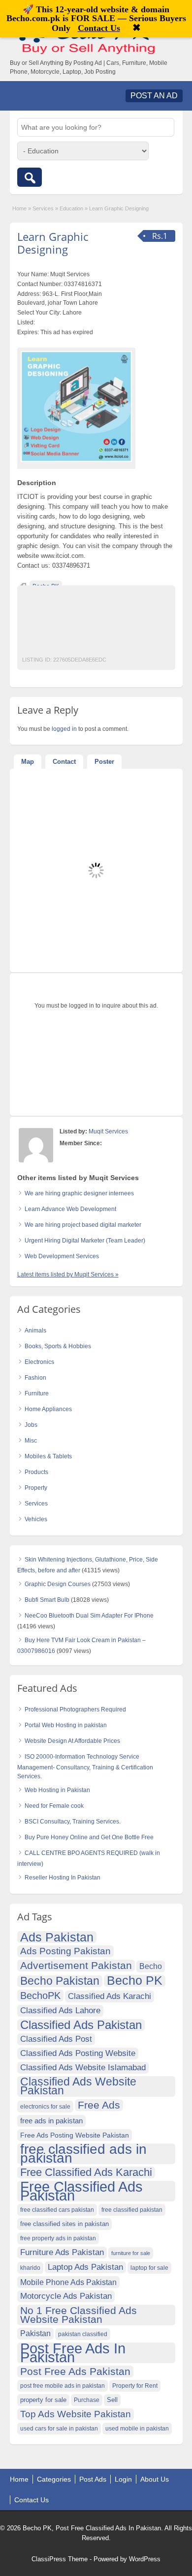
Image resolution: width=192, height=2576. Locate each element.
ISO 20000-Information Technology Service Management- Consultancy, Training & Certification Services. (85, 1766)
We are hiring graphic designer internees (79, 1193)
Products (36, 1472)
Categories (54, 2479)
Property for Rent (135, 2386)
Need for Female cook (54, 1806)
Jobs (31, 1425)
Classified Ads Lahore (60, 2011)
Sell (112, 2400)
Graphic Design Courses (58, 1584)
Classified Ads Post (56, 2039)
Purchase (87, 2400)
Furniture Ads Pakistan (62, 2252)
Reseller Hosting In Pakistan (63, 1878)
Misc (31, 1441)
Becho (151, 1966)
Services (43, 208)
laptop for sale (149, 2268)
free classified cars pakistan (57, 2210)
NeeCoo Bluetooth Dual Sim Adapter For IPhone (89, 1616)
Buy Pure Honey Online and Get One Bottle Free (89, 1837)
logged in (64, 729)
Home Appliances (48, 1409)
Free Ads (99, 2105)
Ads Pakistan (57, 1937)
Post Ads (93, 2479)
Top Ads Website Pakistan (76, 2414)
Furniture (37, 1393)
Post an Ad (154, 96)
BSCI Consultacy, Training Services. (73, 1822)
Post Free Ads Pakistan (75, 2371)
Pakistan (35, 2333)
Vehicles (36, 1519)
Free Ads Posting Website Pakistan (75, 2135)
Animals (35, 1331)
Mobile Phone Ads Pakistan (68, 2282)
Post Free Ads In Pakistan (73, 2353)
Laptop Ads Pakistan (85, 2267)
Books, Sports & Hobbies (58, 1346)
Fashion (35, 1378)
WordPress (145, 2559)
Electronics (39, 1362)
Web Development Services (62, 1256)
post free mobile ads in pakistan (63, 2386)
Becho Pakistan (60, 1981)
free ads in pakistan (51, 2121)
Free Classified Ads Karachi (86, 2172)
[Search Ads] (30, 177)
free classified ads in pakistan (83, 2154)
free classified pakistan (132, 2210)
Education (71, 208)
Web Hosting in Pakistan (57, 1790)
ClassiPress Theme (60, 2559)
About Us (155, 2479)
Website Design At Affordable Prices (72, 1741)
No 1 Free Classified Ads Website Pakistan (79, 2315)
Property (36, 1488)
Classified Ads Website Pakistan (78, 2086)
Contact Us (32, 2500)
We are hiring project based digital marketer (83, 1225)
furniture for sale (131, 2253)
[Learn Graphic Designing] (76, 406)
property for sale (43, 2400)
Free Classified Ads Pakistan (81, 2191)
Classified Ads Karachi (110, 1996)
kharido (30, 2268)
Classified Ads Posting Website (78, 2053)
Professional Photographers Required (75, 1709)
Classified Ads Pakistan (81, 2025)
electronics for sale (45, 2107)
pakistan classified (83, 2334)
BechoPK (40, 1996)
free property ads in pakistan (58, 2238)
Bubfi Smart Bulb (47, 1600)
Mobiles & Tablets (48, 1456)
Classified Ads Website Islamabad (83, 2068)
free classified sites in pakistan (64, 2224)
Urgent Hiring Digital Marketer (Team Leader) (85, 1241)
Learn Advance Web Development (70, 1209)
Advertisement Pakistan (76, 1965)
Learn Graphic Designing (53, 243)
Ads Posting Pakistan (65, 1951)
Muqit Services (108, 1131)
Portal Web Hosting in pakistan (66, 1725)
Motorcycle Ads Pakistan (66, 2296)
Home (19, 208)
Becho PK (135, 1981)
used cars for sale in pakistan (59, 2429)
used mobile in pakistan (137, 2429)
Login (123, 2479)
